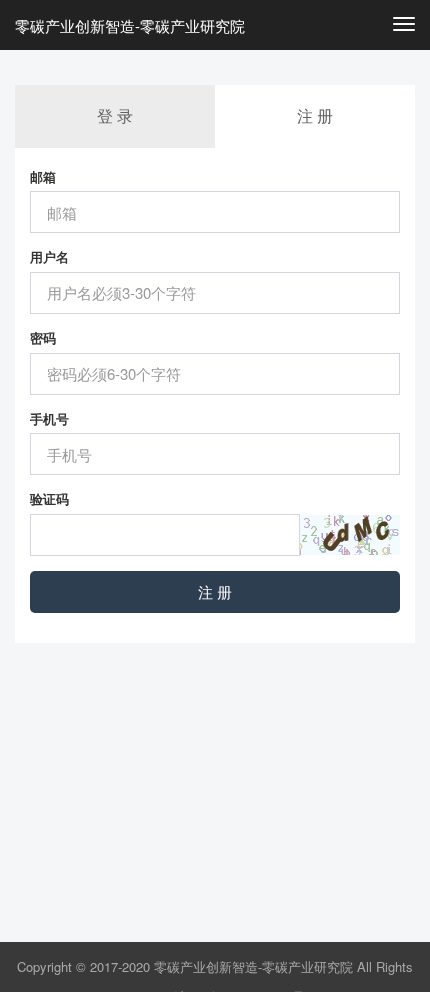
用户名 (49, 257)
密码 (43, 338)
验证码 (49, 499)
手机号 (49, 419)
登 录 (115, 115)
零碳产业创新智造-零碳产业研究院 (130, 25)
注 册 (215, 591)
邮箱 (43, 177)
